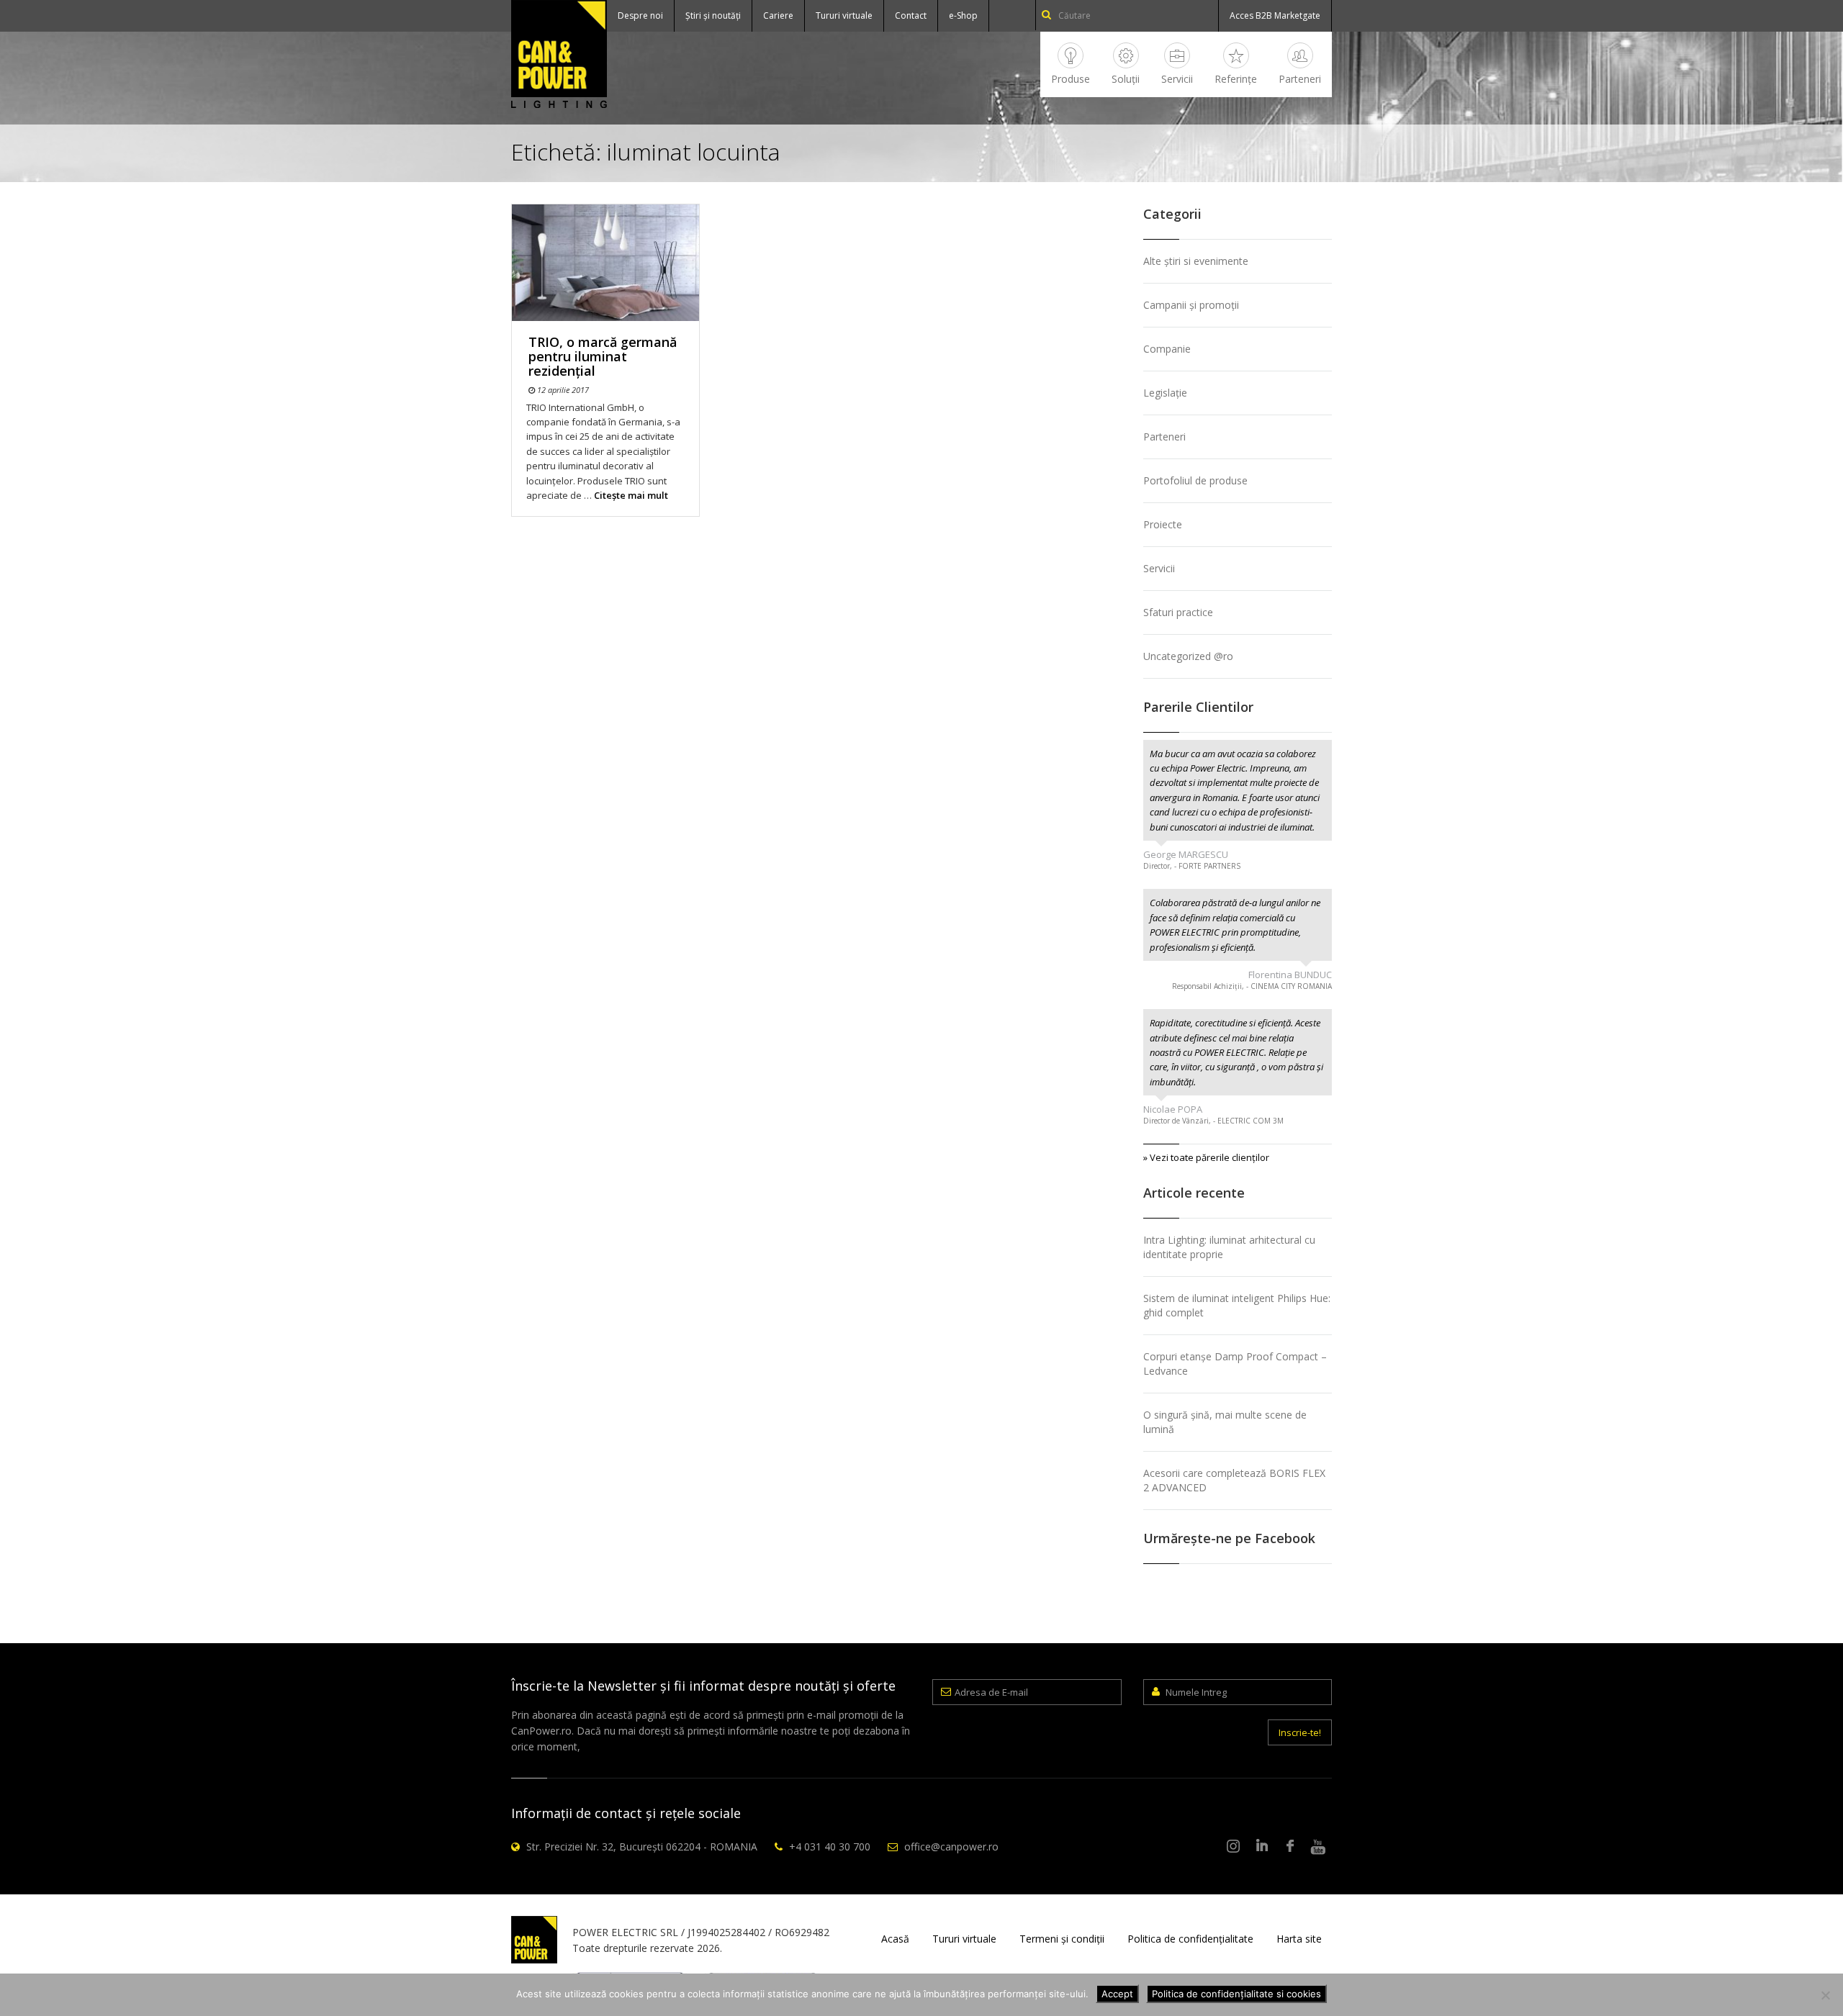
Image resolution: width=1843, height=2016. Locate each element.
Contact (911, 15)
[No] (1825, 1995)
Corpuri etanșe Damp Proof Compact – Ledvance (1235, 1364)
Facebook (1290, 1847)
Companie (1167, 349)
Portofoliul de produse (1195, 480)
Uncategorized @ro (1188, 656)
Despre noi (640, 15)
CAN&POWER (559, 54)
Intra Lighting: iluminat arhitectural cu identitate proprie (1229, 1247)
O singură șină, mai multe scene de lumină (1225, 1422)
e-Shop (963, 15)
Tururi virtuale (844, 15)
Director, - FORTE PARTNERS (1192, 866)
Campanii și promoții (1191, 305)
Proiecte (1163, 524)
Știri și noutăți (713, 15)
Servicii (1177, 79)
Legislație (1165, 393)
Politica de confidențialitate (1190, 1939)
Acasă (895, 1939)
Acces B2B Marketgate (1275, 15)
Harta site (1299, 1939)
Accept (1117, 1994)
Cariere (778, 15)
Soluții (1126, 79)
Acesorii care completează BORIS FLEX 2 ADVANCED (1234, 1480)
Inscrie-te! (1300, 1732)
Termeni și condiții (1062, 1939)
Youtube (1318, 1847)
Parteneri (1300, 79)
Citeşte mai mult (631, 495)
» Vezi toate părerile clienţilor (1206, 1157)
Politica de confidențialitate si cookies (1236, 1994)
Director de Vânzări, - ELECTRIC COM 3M (1213, 1121)
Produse (1071, 79)
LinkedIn (1262, 1847)
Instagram (1234, 1847)
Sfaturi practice (1178, 612)
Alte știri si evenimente (1196, 261)
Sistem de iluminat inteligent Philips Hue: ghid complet (1237, 1305)
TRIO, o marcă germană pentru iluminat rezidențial (603, 356)
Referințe (1236, 79)
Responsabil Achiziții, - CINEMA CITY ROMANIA (1252, 986)
